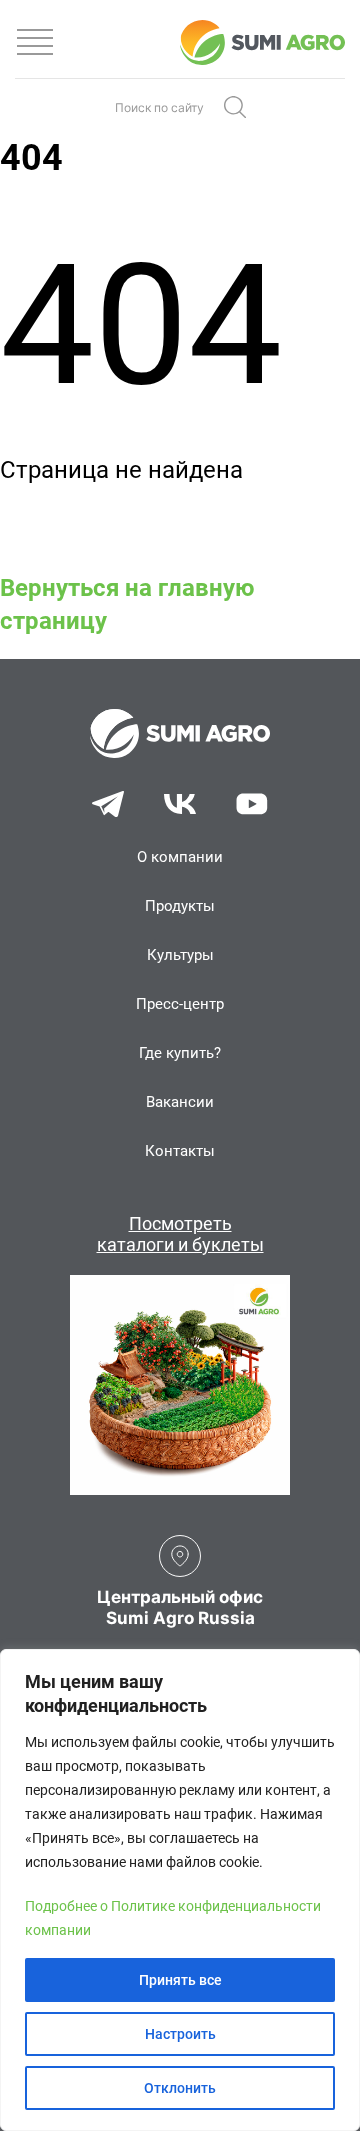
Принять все (180, 1980)
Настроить (180, 2034)
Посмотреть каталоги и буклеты (180, 1234)
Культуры (180, 955)
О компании (180, 857)
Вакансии (180, 1102)
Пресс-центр (180, 1004)
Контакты (180, 1151)
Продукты (180, 906)
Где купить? (180, 1053)
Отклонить (180, 2088)
